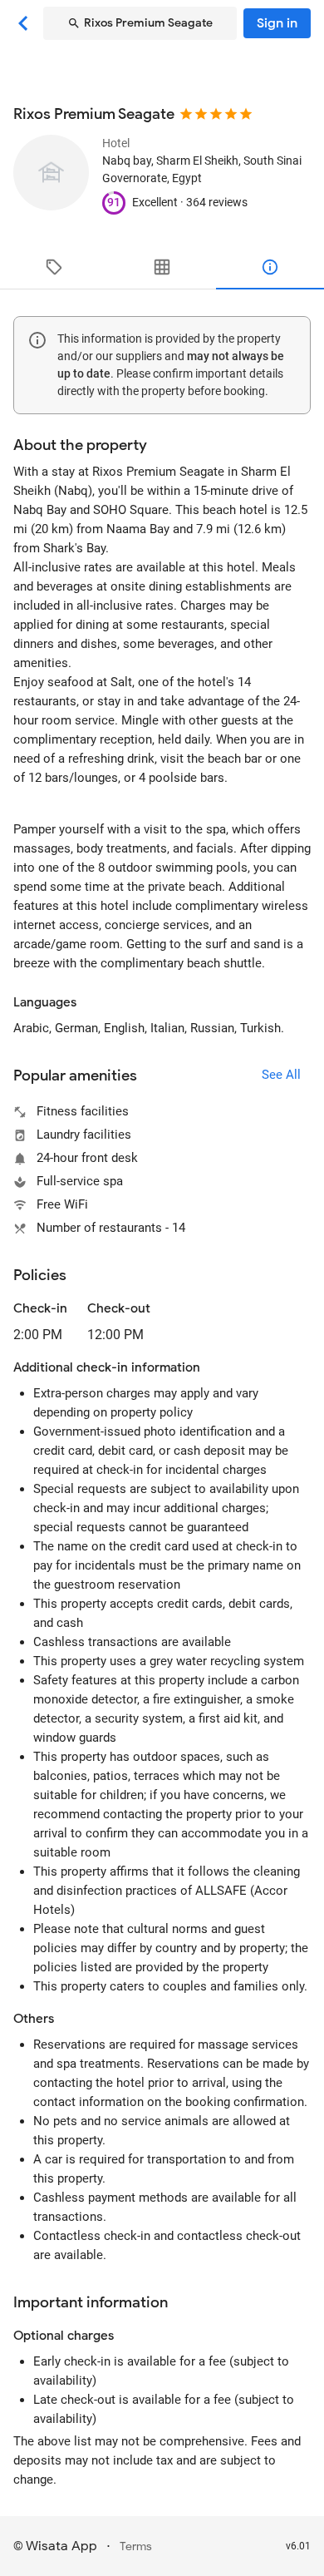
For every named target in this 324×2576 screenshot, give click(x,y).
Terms (136, 2546)
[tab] (54, 267)
